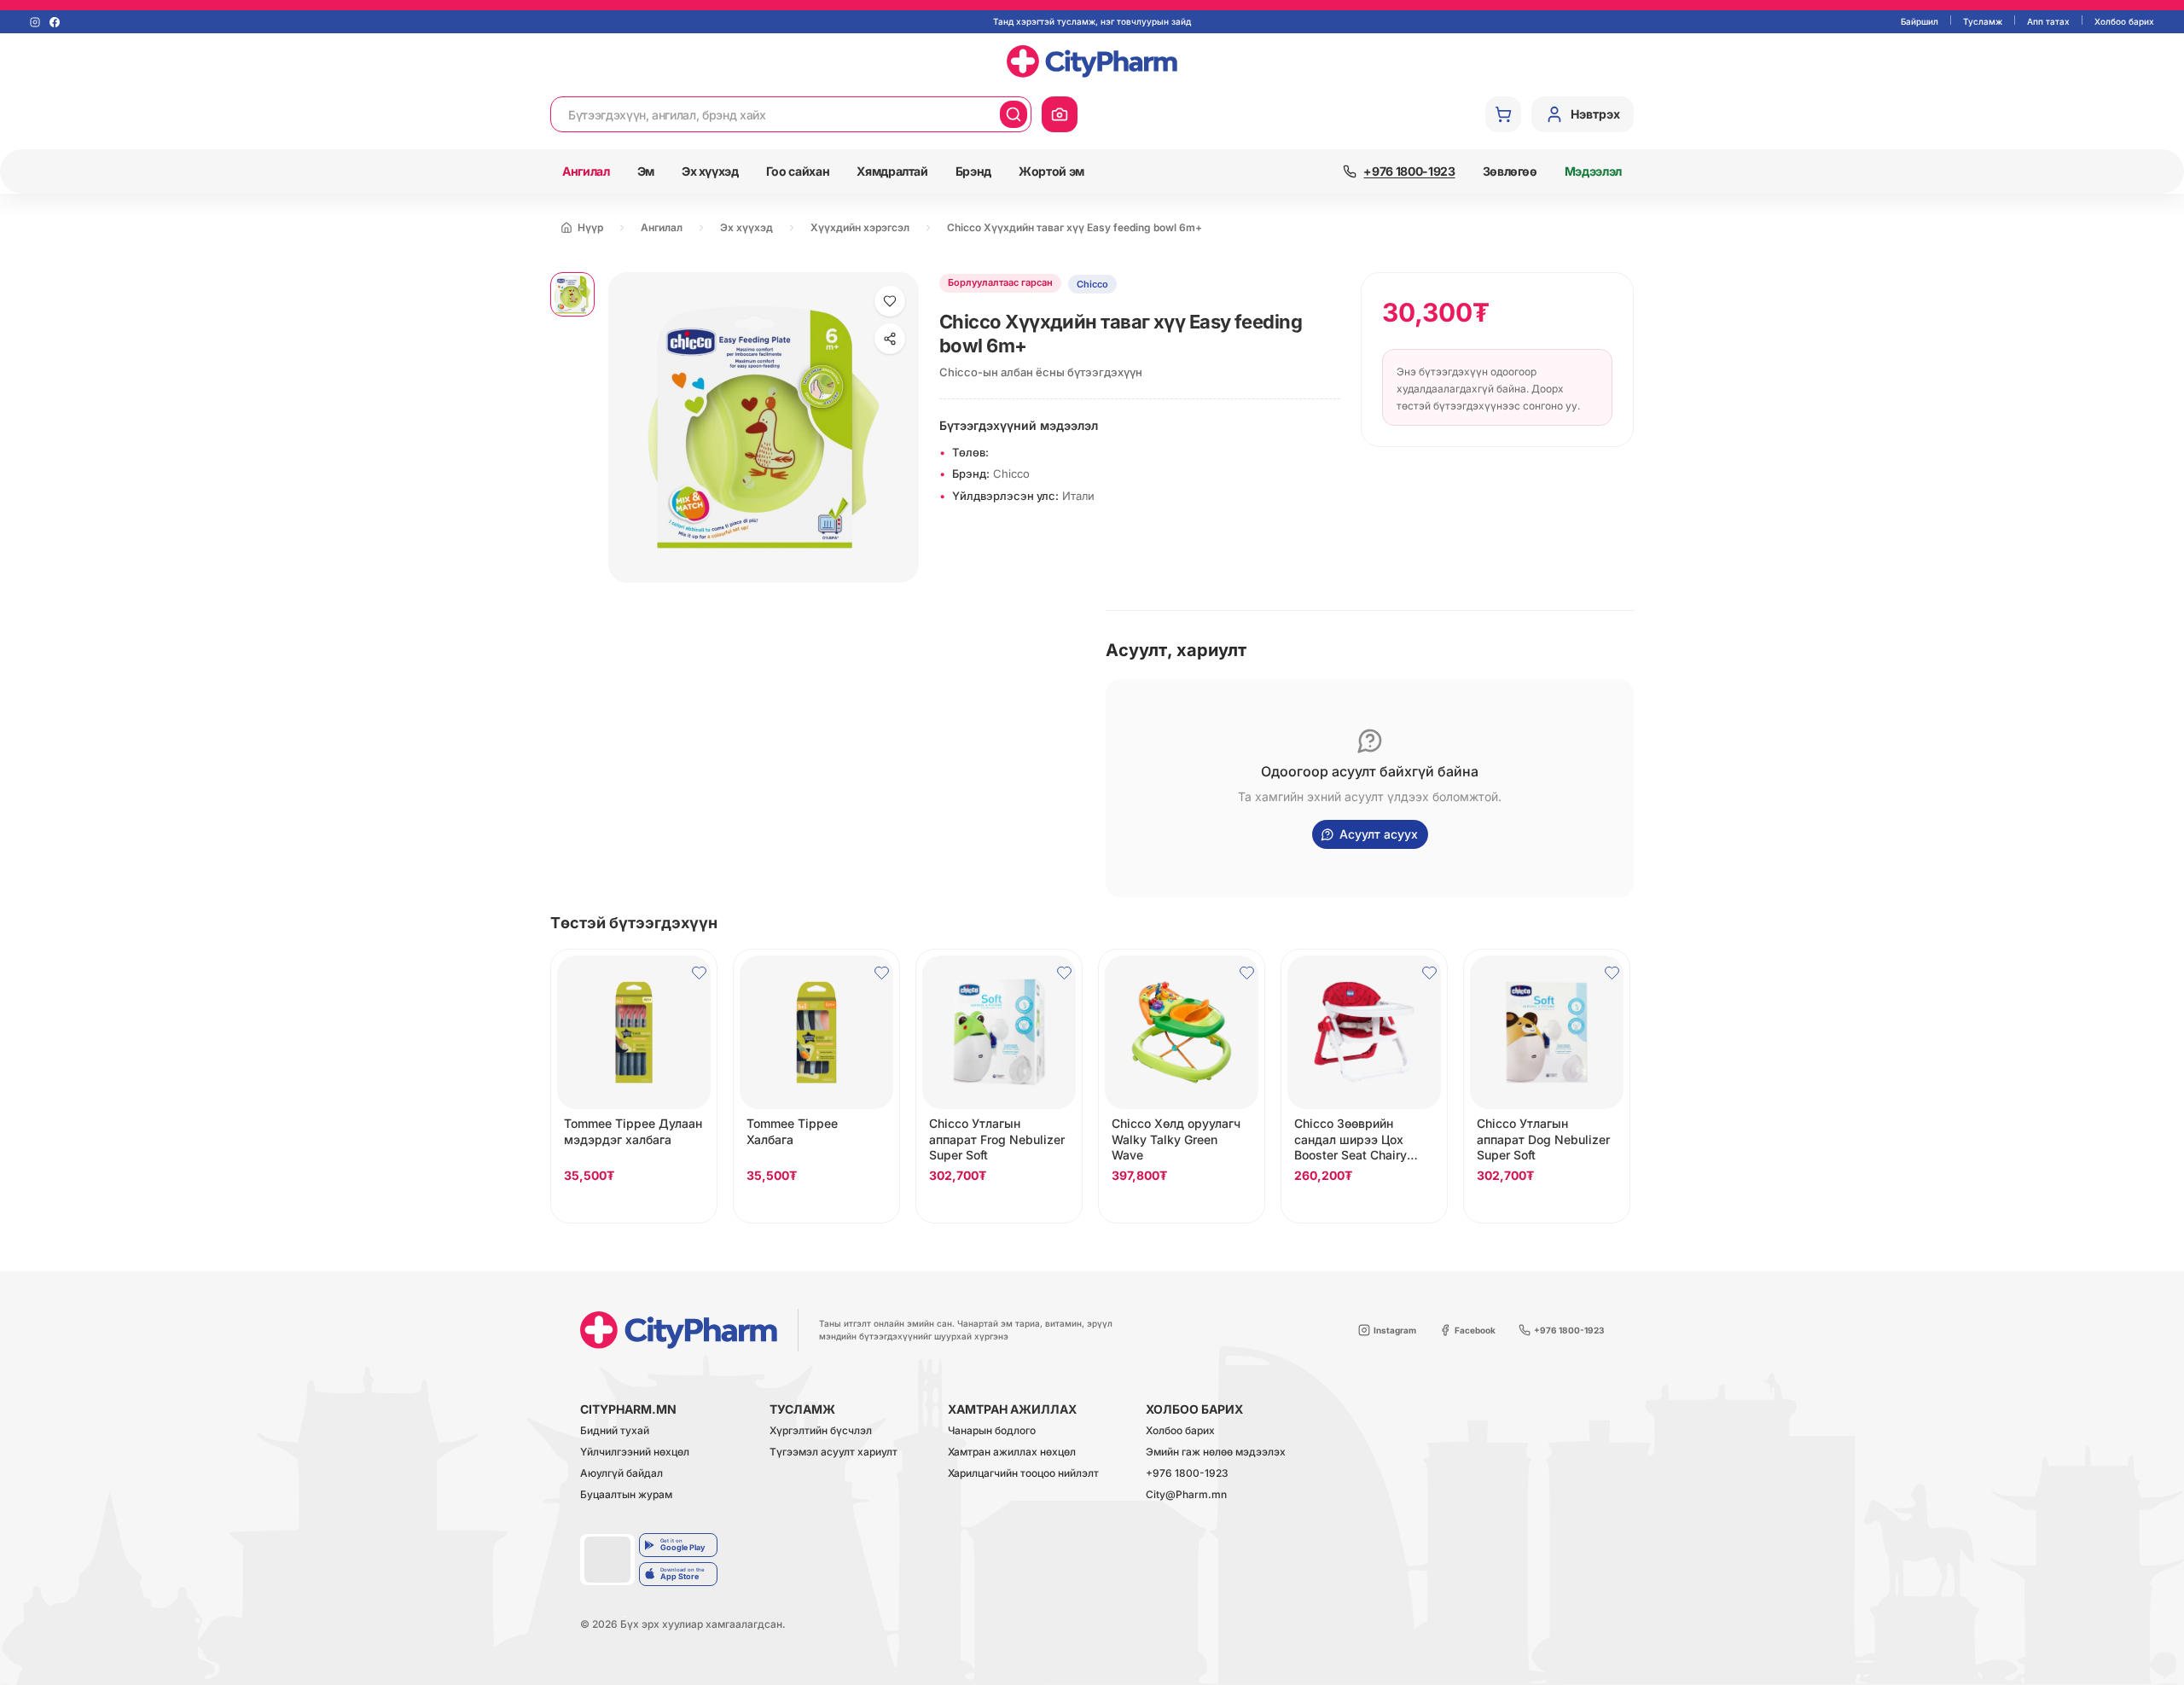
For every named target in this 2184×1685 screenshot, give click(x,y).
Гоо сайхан (798, 171)
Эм (646, 171)
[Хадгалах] (890, 301)
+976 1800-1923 (1187, 1474)
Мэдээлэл (1593, 171)
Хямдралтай (892, 171)
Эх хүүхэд (710, 171)
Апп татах (2048, 21)
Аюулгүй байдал (622, 1474)
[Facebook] (55, 22)
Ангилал (586, 171)
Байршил (1920, 21)
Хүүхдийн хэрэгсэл (860, 227)
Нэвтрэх (1595, 114)
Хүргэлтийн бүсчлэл (821, 1431)
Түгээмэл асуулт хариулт (834, 1453)
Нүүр (590, 227)
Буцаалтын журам (626, 1495)
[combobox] (775, 114)
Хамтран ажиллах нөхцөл (1012, 1453)
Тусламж (1983, 21)
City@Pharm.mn (1186, 1495)
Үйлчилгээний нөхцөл (635, 1453)
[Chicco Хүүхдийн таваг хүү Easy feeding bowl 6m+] (572, 294)
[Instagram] (35, 22)
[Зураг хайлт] (1060, 114)
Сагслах (634, 1206)
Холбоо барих (2124, 21)
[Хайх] (1014, 114)
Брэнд (973, 171)
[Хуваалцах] (890, 339)
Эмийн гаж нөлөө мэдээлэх (1216, 1453)
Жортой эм (1051, 171)
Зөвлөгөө (1510, 171)
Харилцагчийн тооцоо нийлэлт (1023, 1474)
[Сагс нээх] (1503, 114)
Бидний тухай (615, 1431)
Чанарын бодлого (992, 1431)
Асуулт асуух (1379, 834)
